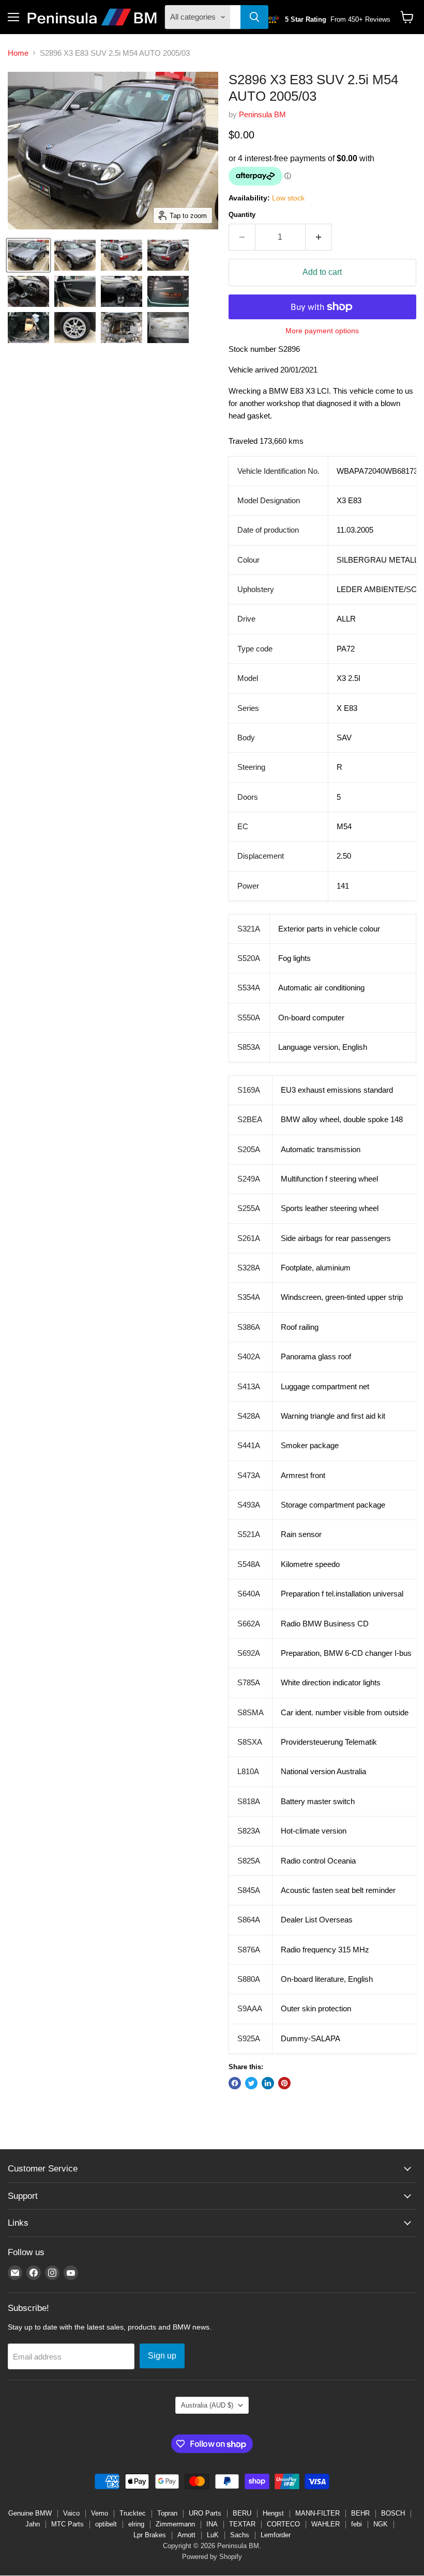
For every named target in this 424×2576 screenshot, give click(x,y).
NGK (381, 2524)
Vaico (71, 2513)
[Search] (254, 17)
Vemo (100, 2513)
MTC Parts (67, 2524)
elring (136, 2524)
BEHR (360, 2513)
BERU (242, 2513)
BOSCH (393, 2513)
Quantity (242, 215)
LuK (213, 2535)
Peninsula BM (262, 114)
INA (212, 2524)
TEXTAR (242, 2524)
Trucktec (133, 2513)
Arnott (186, 2535)
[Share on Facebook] (235, 2083)
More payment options (322, 331)
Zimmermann (175, 2524)
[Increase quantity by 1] (319, 237)
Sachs (240, 2535)
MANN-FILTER (317, 2513)
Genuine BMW (30, 2513)
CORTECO (283, 2524)
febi (357, 2524)
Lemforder (276, 2535)
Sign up (162, 2356)
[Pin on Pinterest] (284, 2083)
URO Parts (205, 2513)
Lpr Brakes (150, 2535)
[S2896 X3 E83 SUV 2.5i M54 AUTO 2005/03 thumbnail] (28, 255)
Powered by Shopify (212, 2557)
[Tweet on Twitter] (251, 2083)
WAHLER (325, 2524)
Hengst (273, 2513)
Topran (167, 2513)
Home (18, 53)
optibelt (106, 2524)
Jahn (33, 2524)
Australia (207, 2405)
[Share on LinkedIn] (268, 2083)
